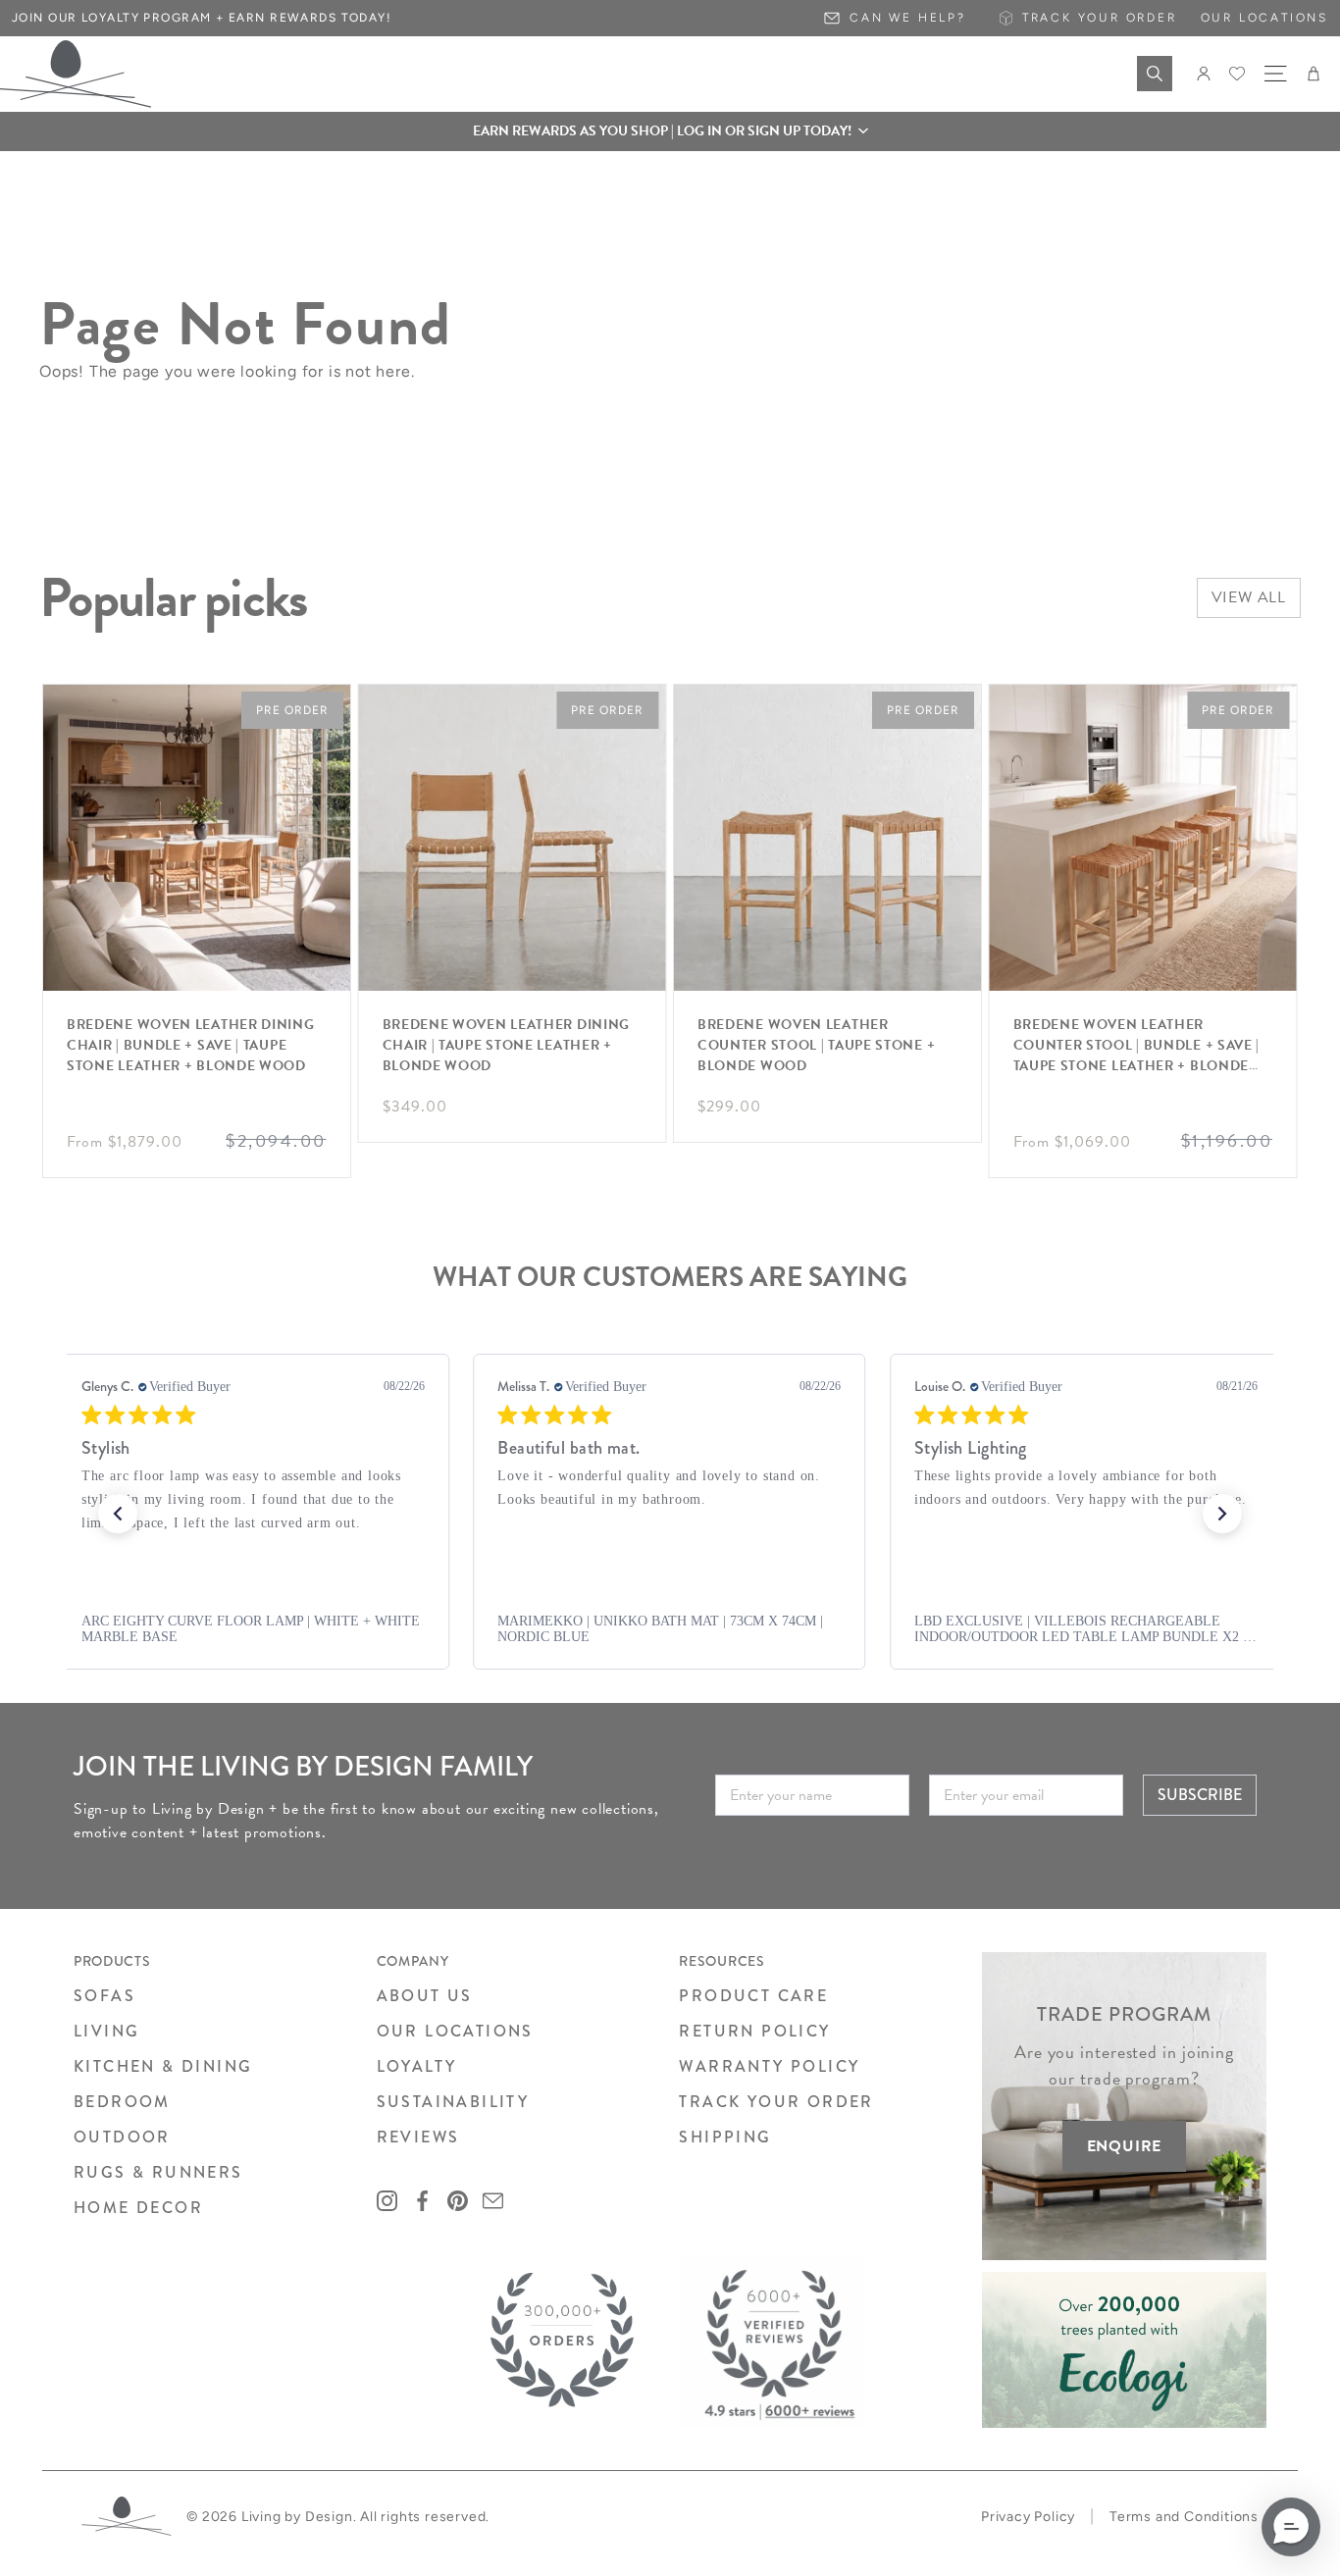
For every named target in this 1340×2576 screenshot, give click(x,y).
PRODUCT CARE (753, 1996)
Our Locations (1264, 18)
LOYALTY (417, 2066)
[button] (670, 131)
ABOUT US (425, 1996)
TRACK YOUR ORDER (776, 2102)
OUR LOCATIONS (455, 2031)
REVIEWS (418, 2137)
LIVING (106, 2031)
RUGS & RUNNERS (158, 2172)
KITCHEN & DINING (163, 2066)
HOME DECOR (138, 2208)
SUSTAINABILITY (453, 2102)
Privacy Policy (1028, 2517)
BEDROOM (122, 2102)
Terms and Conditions (1184, 2517)
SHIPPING (725, 2137)
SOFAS (104, 1996)
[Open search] (1155, 74)
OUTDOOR (122, 2137)
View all (1249, 597)
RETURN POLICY (754, 2031)
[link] (253, 1629)
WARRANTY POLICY (769, 2066)
